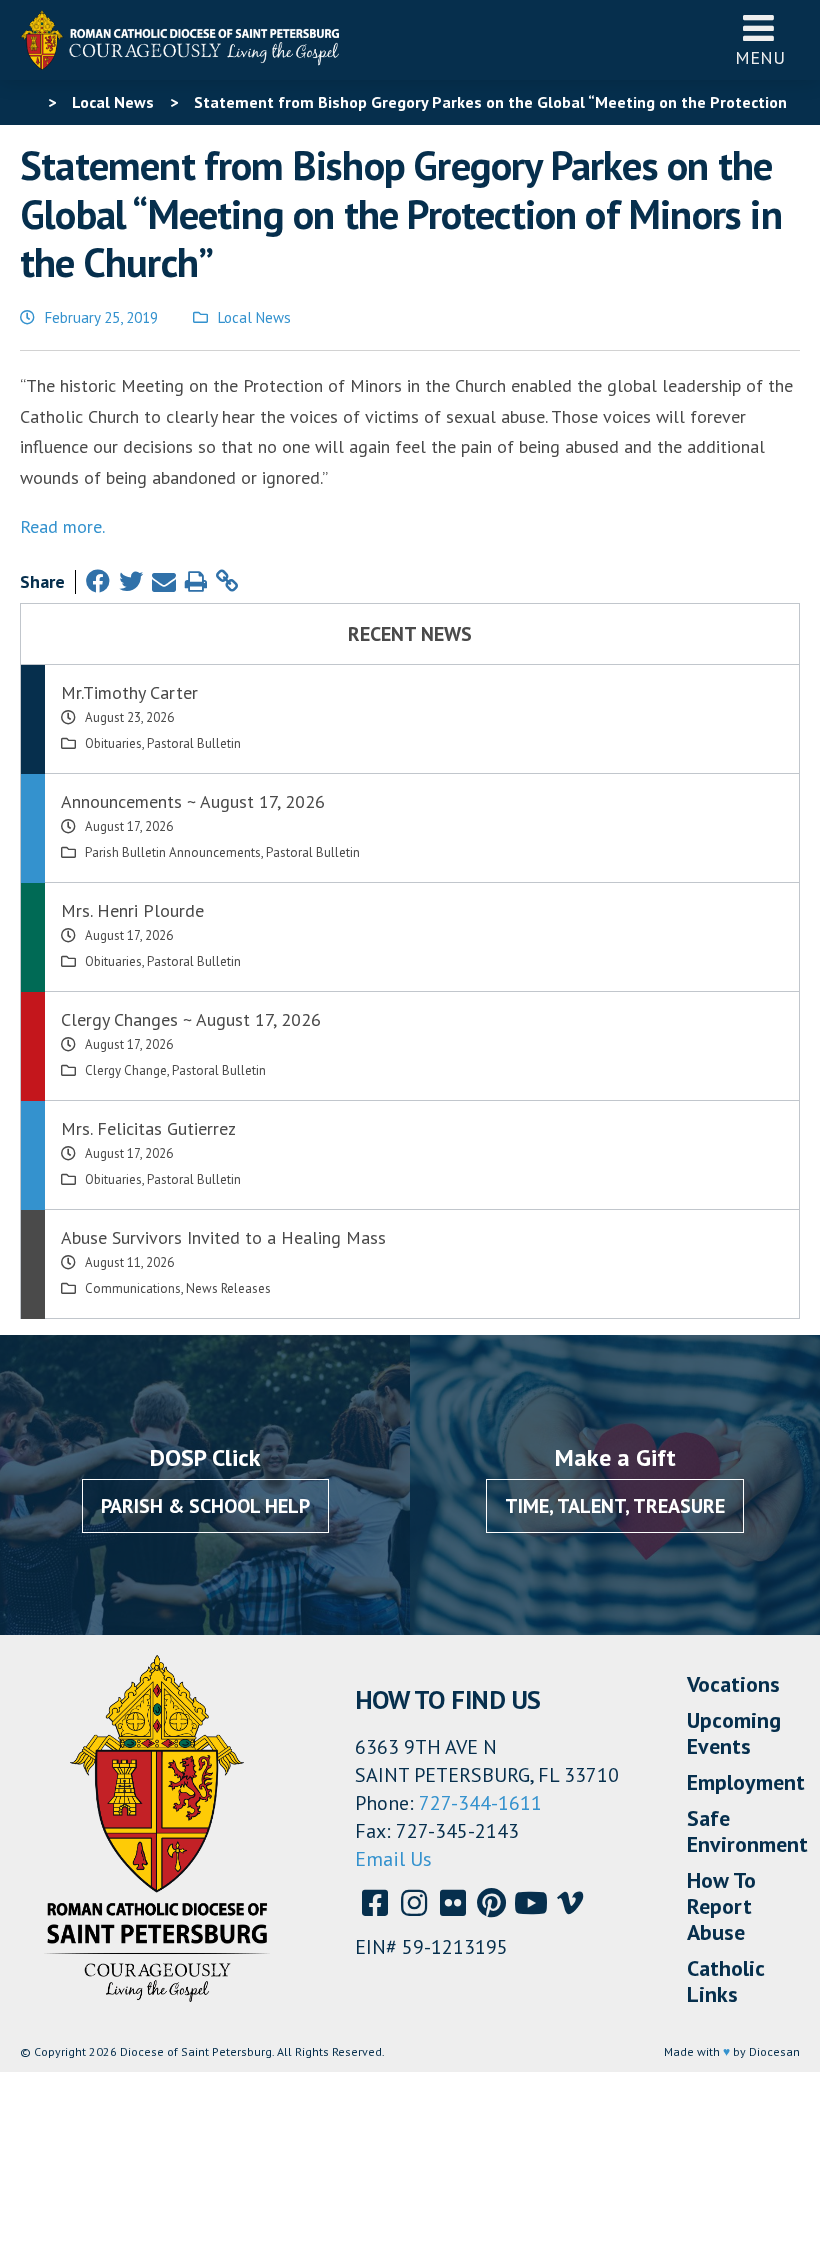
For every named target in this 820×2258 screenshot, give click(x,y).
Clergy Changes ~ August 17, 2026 (191, 1019)
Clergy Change (126, 1070)
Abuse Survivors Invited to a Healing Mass (223, 1237)
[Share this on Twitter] (131, 581)
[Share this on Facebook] (98, 581)
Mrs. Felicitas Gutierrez (148, 1128)
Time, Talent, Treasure (615, 1506)
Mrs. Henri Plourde (132, 910)
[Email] (164, 581)
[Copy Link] (227, 581)
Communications (133, 1288)
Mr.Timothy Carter (129, 692)
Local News (254, 317)
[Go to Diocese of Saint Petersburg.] (28, 102)
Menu (760, 57)
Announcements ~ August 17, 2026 (193, 801)
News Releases (228, 1288)
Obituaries (113, 743)
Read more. (62, 526)
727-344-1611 (480, 1803)
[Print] (196, 581)
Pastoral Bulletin (194, 743)
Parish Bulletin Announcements (173, 852)
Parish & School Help (205, 1506)
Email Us (393, 1859)
